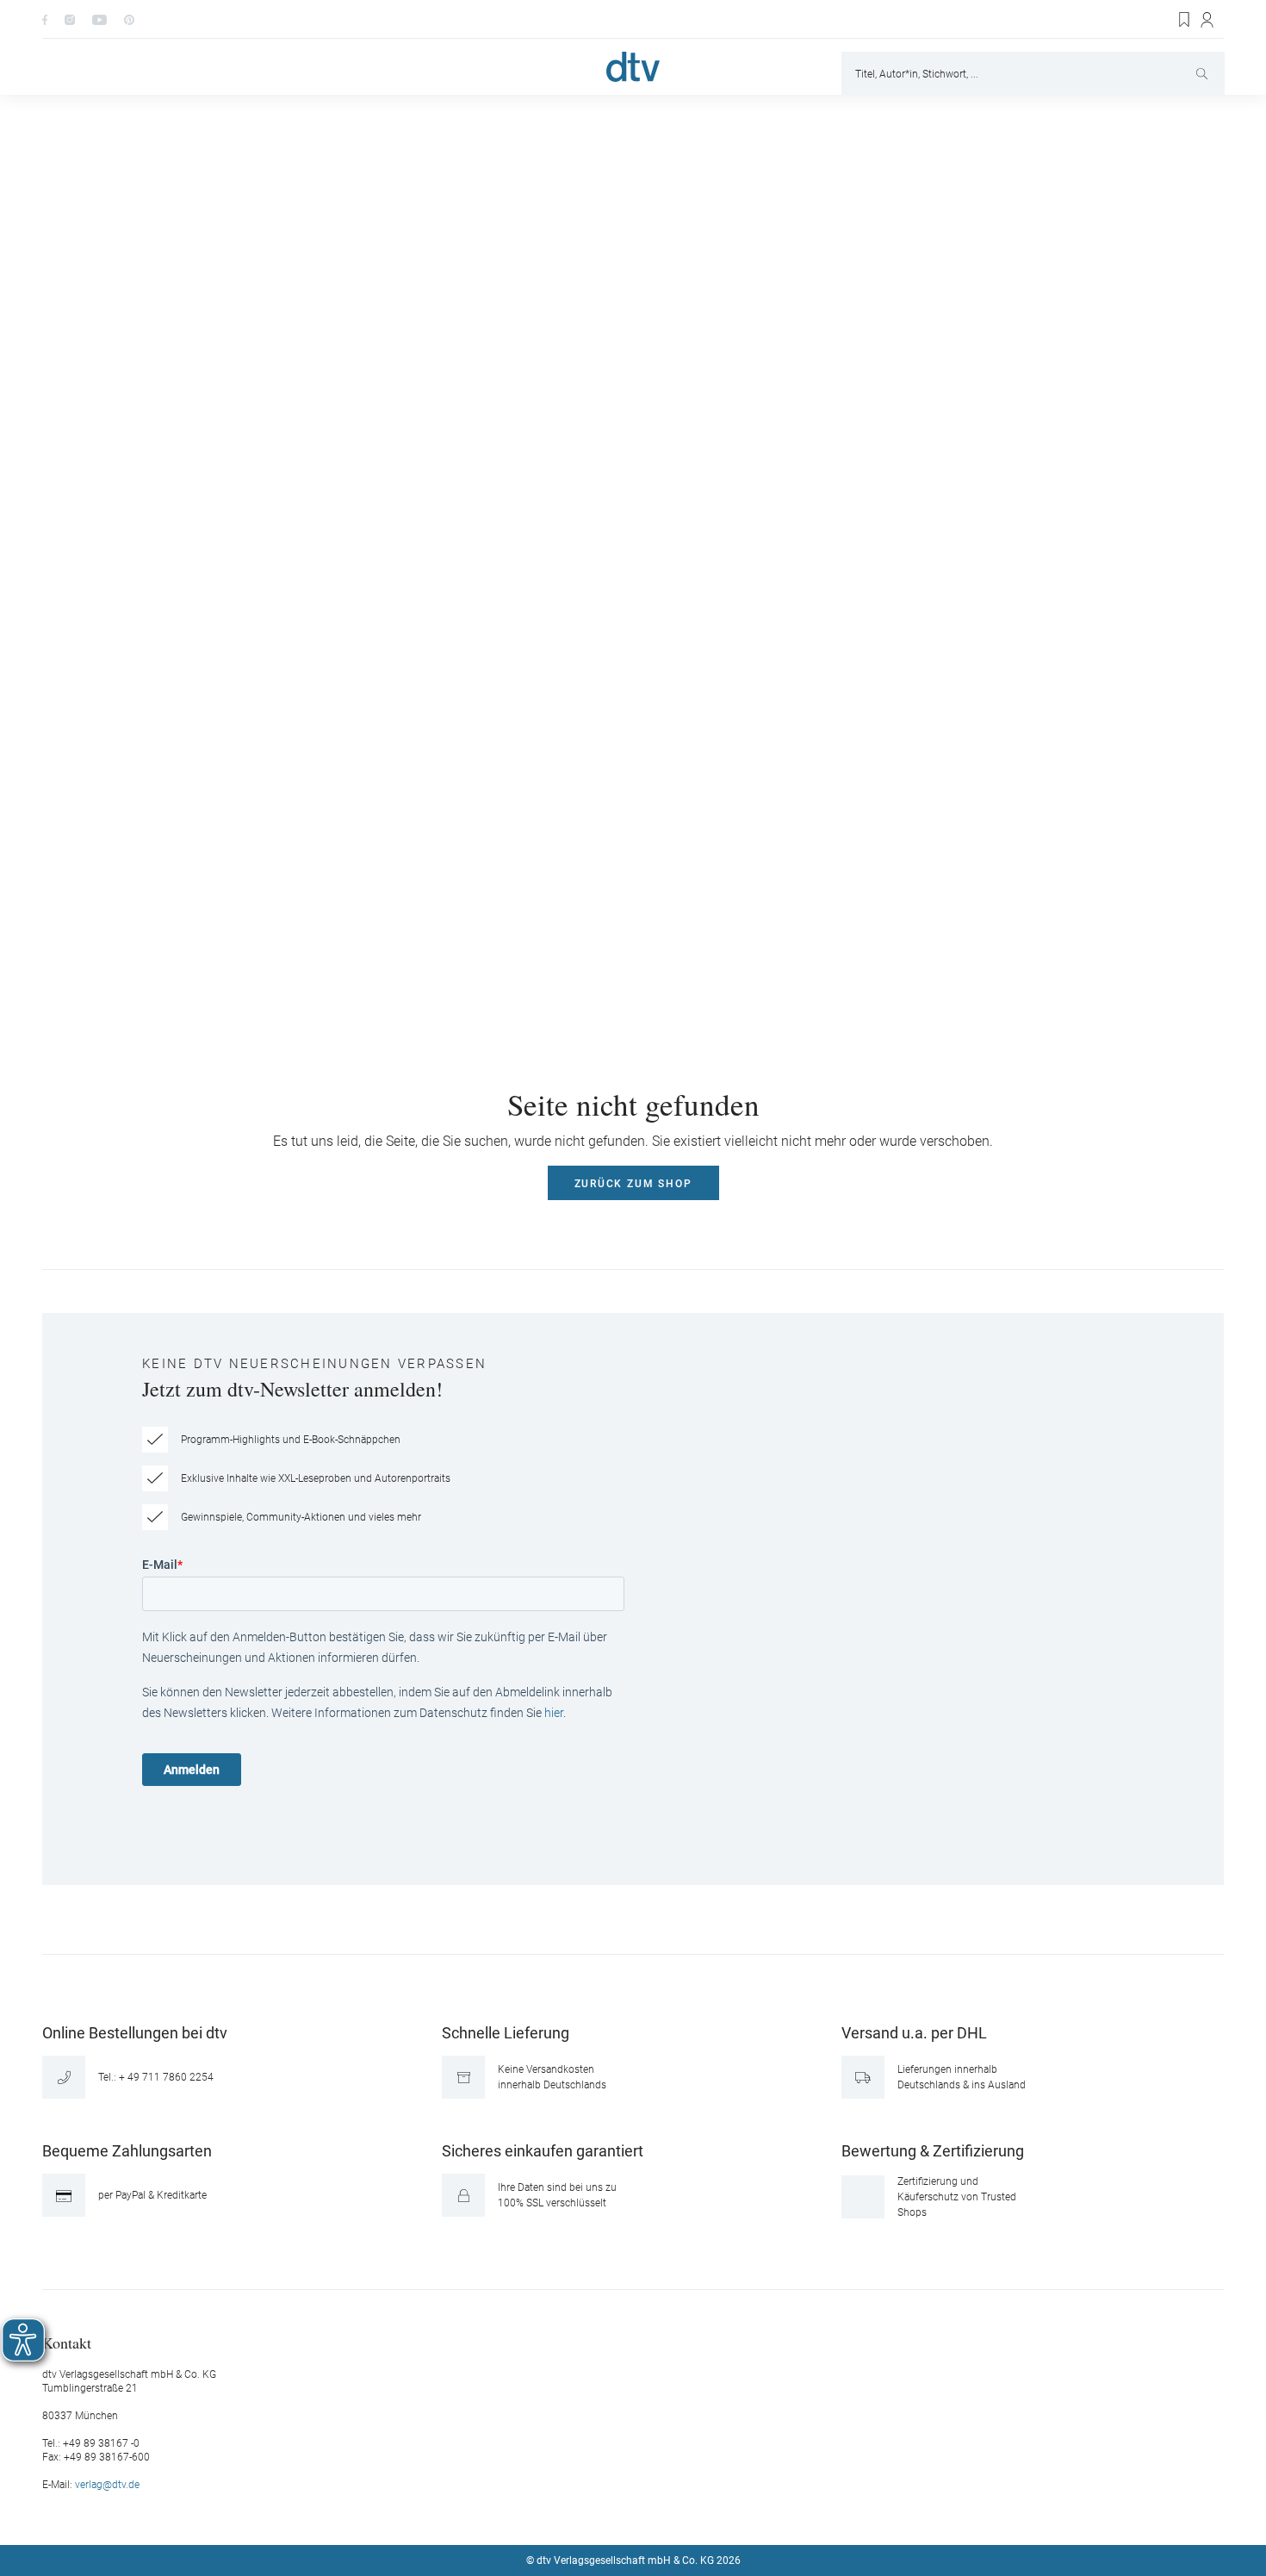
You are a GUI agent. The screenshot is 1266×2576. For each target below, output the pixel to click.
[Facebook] (45, 19)
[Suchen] (1204, 73)
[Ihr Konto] (1208, 20)
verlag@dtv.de (107, 2485)
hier (554, 1713)
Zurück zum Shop (633, 1184)
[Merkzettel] (1185, 20)
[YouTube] (99, 19)
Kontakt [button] (67, 2342)
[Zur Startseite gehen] (633, 67)
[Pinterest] (129, 19)
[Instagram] (70, 19)
